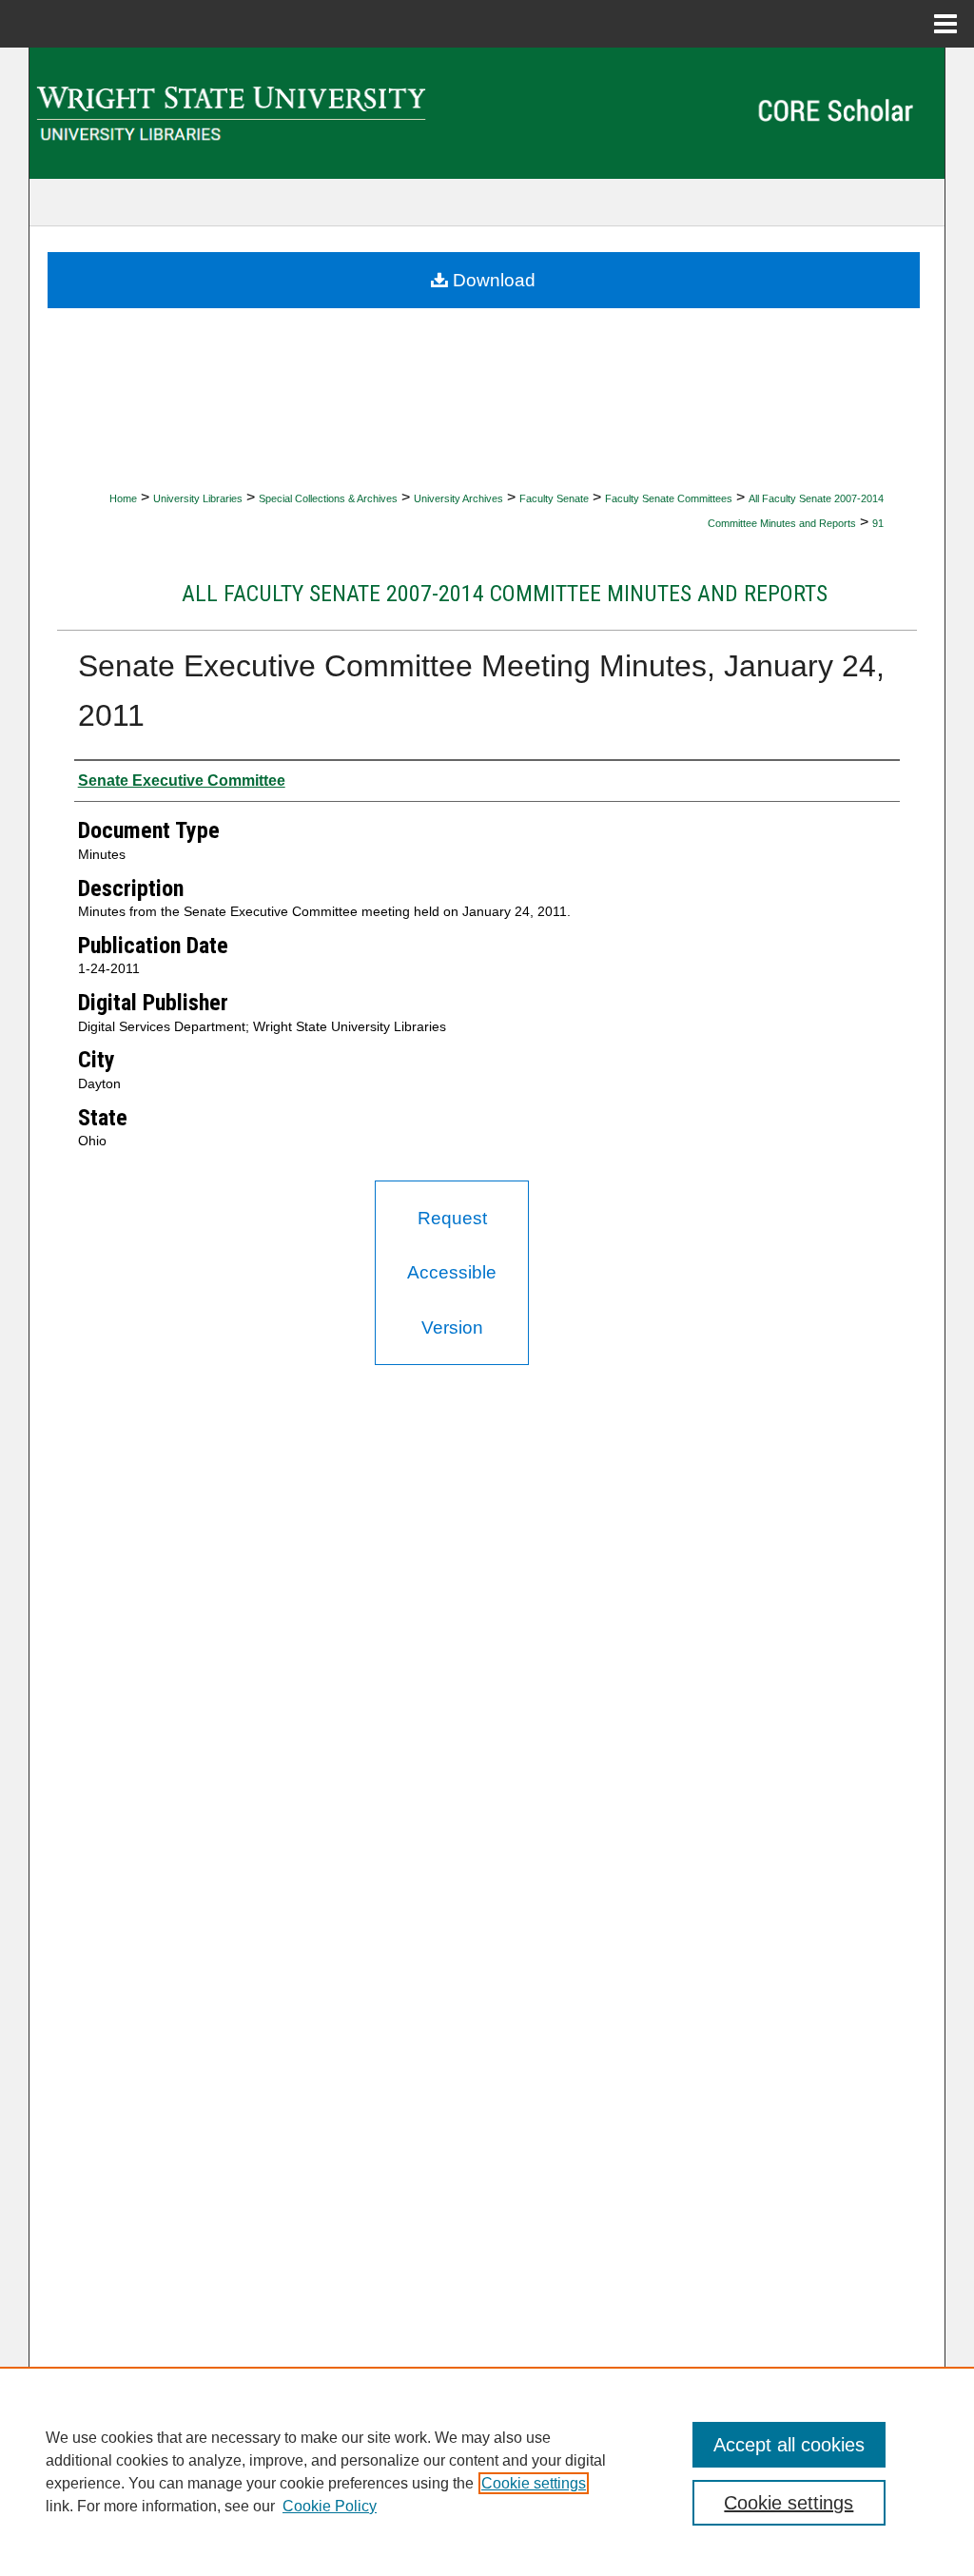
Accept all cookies (789, 2445)
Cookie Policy (330, 2506)
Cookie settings (534, 2483)
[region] (487, 2471)
